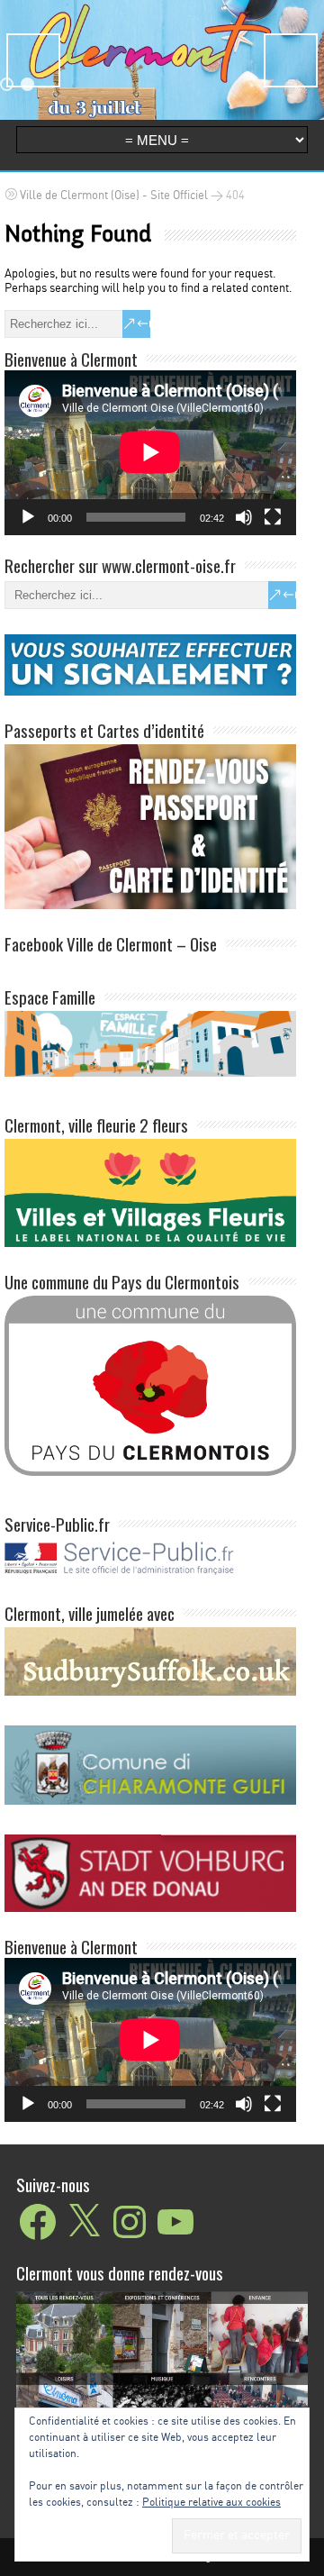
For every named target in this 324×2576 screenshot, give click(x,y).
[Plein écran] (273, 517)
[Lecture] (28, 517)
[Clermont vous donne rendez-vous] (162, 2390)
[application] (150, 452)
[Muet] (244, 517)
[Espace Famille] (150, 1043)
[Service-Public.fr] (150, 1575)
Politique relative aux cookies (211, 2503)
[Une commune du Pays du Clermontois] (150, 1384)
